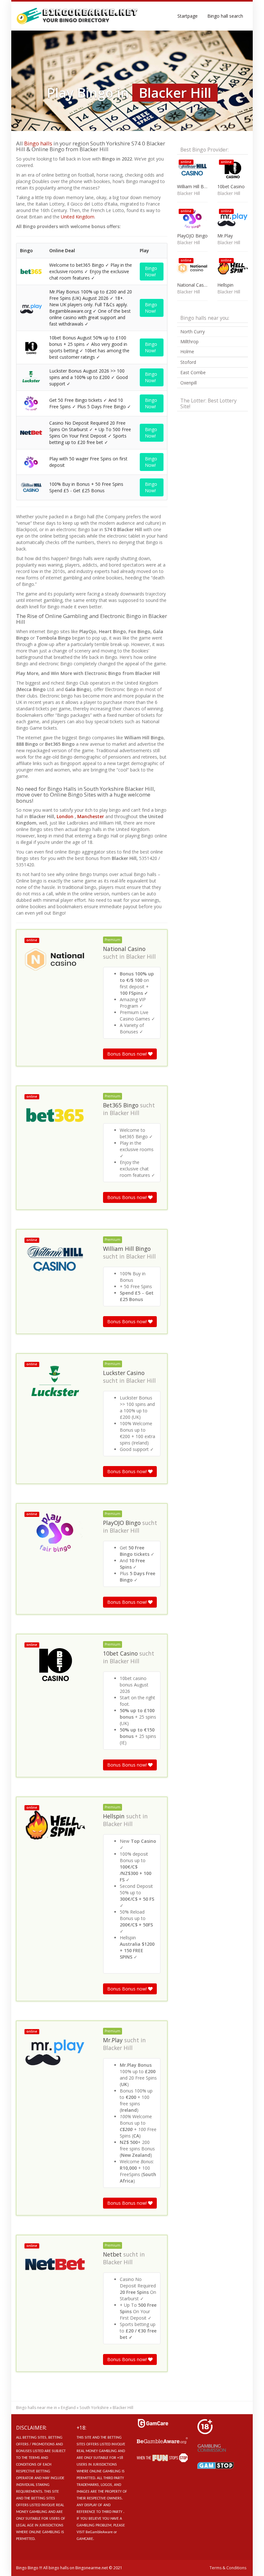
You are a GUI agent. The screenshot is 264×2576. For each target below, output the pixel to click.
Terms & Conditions (228, 2568)
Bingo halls (38, 143)
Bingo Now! (151, 271)
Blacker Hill (141, 956)
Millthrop (189, 342)
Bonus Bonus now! (128, 1054)
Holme (187, 351)
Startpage (188, 16)
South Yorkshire (94, 2408)
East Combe (193, 372)
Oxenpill (189, 383)
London (65, 816)
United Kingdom (78, 217)
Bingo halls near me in (37, 2408)
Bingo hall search (225, 16)
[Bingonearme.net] (77, 16)
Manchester (91, 816)
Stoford (188, 362)
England (68, 2408)
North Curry (193, 332)
